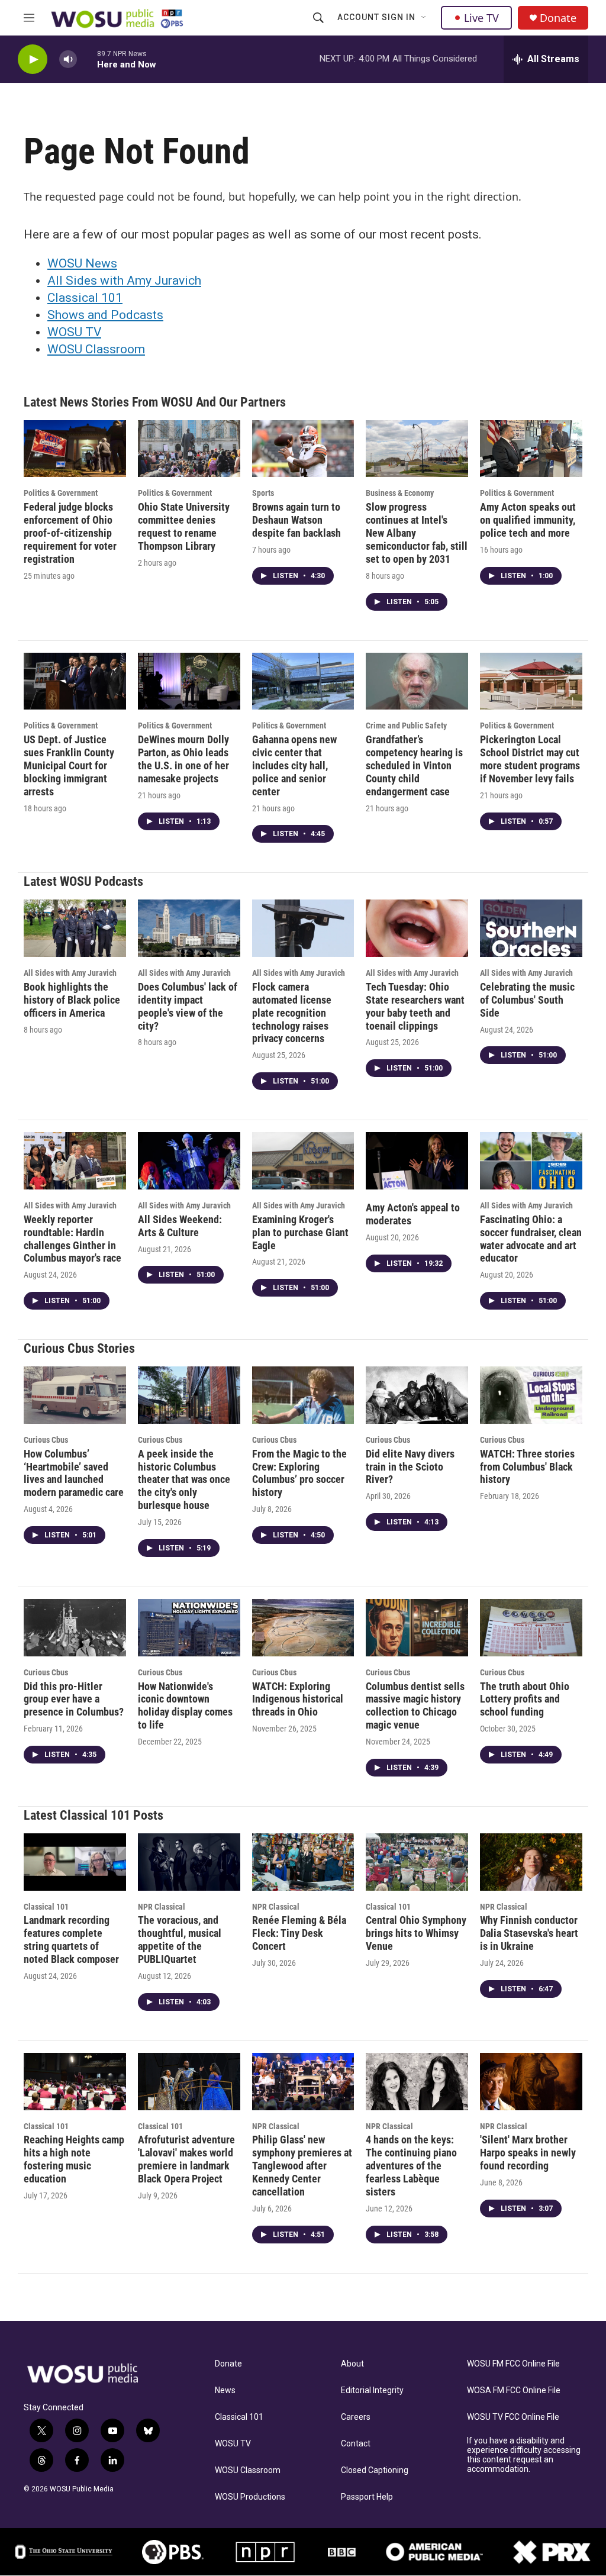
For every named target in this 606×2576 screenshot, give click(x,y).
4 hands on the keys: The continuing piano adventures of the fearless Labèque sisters (411, 2166)
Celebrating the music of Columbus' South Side (527, 1000)
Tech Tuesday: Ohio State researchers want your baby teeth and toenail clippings (415, 1006)
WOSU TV (74, 332)
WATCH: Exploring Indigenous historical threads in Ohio (298, 1699)
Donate (558, 18)
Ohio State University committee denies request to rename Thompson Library (184, 526)
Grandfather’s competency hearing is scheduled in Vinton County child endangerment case (414, 765)
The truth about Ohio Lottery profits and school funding (525, 1699)
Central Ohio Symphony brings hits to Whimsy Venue (416, 1933)
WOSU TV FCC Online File (513, 2417)
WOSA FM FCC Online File (514, 2390)
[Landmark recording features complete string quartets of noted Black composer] (75, 1862)
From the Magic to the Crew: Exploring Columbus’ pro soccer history (299, 1473)
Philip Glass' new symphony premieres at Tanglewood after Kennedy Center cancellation (302, 2166)
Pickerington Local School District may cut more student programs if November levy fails (530, 759)
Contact (356, 2444)
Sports (263, 493)
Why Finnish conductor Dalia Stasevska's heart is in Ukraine (529, 1933)
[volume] (68, 59)
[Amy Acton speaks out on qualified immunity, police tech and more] (531, 449)
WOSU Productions (250, 2497)
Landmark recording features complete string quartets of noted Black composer (71, 1940)
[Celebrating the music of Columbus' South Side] (531, 928)
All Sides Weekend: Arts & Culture (180, 1226)
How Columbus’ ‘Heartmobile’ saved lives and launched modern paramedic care (74, 1473)
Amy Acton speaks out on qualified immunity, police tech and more (528, 520)
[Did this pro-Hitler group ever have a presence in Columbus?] (75, 1627)
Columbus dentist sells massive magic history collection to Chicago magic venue (415, 1706)
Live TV (481, 18)
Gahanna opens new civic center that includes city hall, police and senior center (294, 765)
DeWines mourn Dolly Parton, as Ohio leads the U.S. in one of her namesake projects (183, 759)
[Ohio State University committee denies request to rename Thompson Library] (189, 449)
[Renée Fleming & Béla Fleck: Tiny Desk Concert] (303, 1862)
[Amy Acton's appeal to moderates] (417, 1160)
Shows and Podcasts (105, 315)
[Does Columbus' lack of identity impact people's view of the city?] (189, 928)
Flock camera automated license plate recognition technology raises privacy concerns (292, 1013)
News (225, 2390)
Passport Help (367, 2497)
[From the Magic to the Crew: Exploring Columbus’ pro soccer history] (303, 1395)
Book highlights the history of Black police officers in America (72, 1000)
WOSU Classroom (96, 349)
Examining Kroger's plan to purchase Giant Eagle (300, 1232)
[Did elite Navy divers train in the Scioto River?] (417, 1395)
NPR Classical (162, 1907)
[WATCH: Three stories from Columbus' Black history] (531, 1395)
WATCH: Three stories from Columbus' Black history (527, 1467)
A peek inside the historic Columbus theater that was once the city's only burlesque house (184, 1480)
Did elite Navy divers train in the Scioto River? (410, 1467)
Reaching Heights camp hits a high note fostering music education (74, 2159)
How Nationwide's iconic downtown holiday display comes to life (185, 1706)
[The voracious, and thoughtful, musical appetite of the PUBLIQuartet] (189, 1862)
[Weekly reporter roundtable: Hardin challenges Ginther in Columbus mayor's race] (75, 1160)
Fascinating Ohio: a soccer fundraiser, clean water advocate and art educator (531, 1239)
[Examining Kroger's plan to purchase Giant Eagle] (303, 1160)
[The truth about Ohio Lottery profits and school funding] (531, 1627)
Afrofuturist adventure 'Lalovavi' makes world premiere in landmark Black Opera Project (186, 2159)
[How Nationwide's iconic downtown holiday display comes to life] (189, 1627)
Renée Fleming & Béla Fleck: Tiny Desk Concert (299, 1933)
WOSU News (82, 263)
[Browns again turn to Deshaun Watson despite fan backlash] (303, 449)
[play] (33, 59)
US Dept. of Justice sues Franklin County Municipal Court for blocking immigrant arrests (69, 765)
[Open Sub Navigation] (424, 18)
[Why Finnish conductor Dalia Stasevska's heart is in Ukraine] (531, 1862)
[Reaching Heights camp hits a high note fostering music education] (75, 2081)
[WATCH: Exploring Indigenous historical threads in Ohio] (303, 1627)
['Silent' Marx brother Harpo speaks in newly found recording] (531, 2081)
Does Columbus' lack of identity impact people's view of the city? (188, 1006)
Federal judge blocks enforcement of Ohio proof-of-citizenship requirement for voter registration (70, 533)
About (352, 2364)
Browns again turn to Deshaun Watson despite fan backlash (296, 520)
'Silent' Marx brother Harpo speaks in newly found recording (528, 2153)
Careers (356, 2417)
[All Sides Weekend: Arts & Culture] (189, 1160)
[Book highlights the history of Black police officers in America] (75, 928)
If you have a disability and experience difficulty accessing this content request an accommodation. (524, 2455)
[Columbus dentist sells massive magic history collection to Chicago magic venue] (417, 1627)
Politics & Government (61, 493)
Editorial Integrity (372, 2390)
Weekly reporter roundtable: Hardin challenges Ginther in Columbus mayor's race (72, 1239)
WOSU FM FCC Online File (513, 2364)
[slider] (87, 59)
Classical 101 (85, 298)
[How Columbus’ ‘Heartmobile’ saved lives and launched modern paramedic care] (75, 1395)
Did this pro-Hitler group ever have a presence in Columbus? (74, 1699)
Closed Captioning (375, 2470)
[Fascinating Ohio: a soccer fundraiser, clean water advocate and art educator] (531, 1160)
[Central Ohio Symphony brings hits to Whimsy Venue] (417, 1862)
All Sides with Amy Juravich (124, 281)
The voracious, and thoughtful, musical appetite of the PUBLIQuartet (180, 1940)
